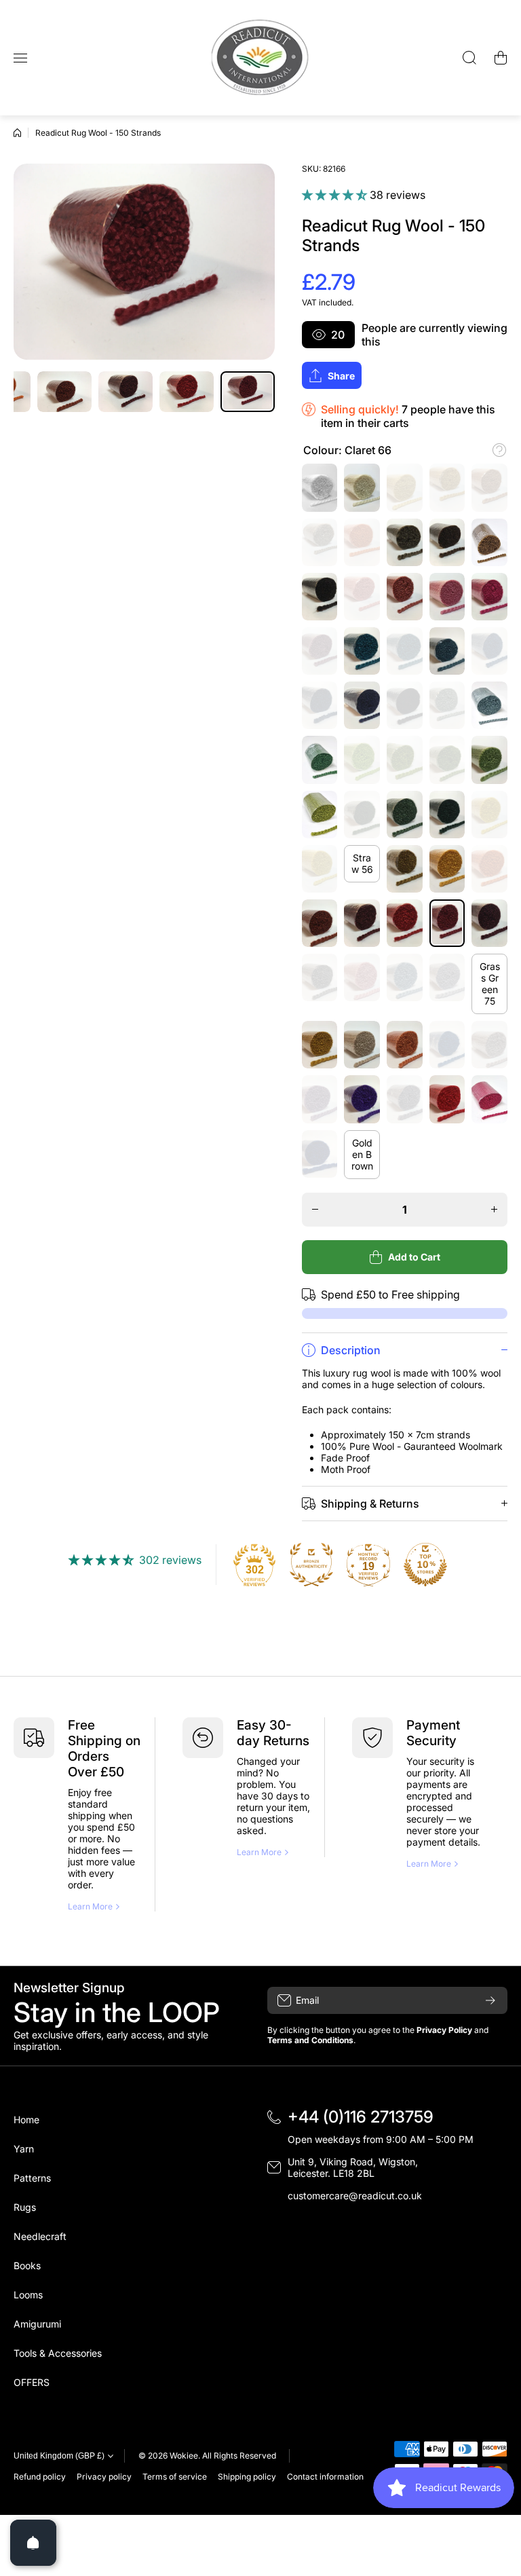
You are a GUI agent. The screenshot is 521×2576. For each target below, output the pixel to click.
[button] (501, 58)
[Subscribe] (490, 2000)
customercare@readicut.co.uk (355, 2196)
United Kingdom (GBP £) (59, 2456)
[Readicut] (260, 58)
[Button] (499, 450)
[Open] (33, 2543)
